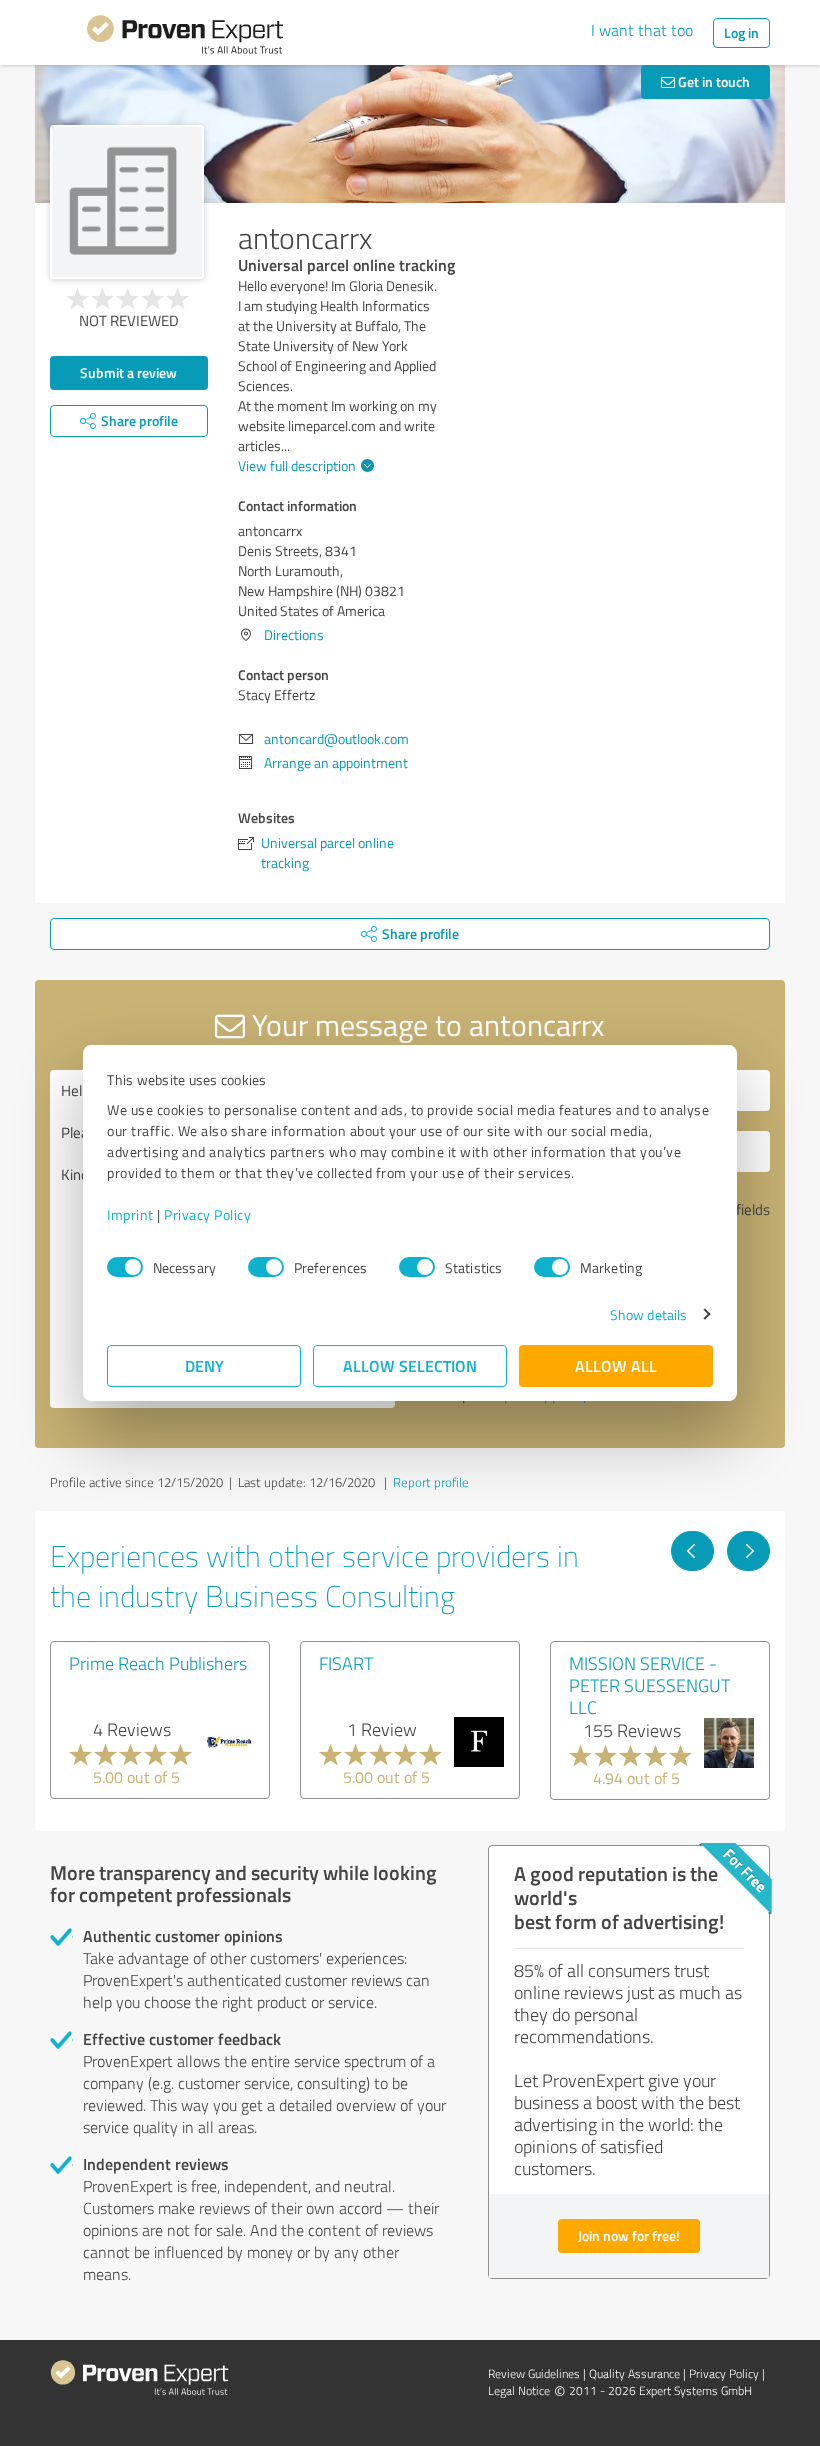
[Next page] (748, 1551)
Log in (741, 32)
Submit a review (128, 372)
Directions (294, 634)
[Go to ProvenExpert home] (185, 38)
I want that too (642, 30)
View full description (297, 465)
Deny (204, 1365)
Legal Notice (519, 2390)
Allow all (616, 1365)
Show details (648, 1314)
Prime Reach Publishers (158, 1663)
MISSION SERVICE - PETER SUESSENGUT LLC (649, 1685)
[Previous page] (692, 1551)
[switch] (266, 1267)
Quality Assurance (634, 2373)
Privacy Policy (207, 1214)
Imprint (130, 1214)
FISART (346, 1663)
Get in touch (712, 81)
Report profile (431, 1482)
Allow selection (410, 1365)
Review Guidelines (534, 2373)
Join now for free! (629, 2235)
